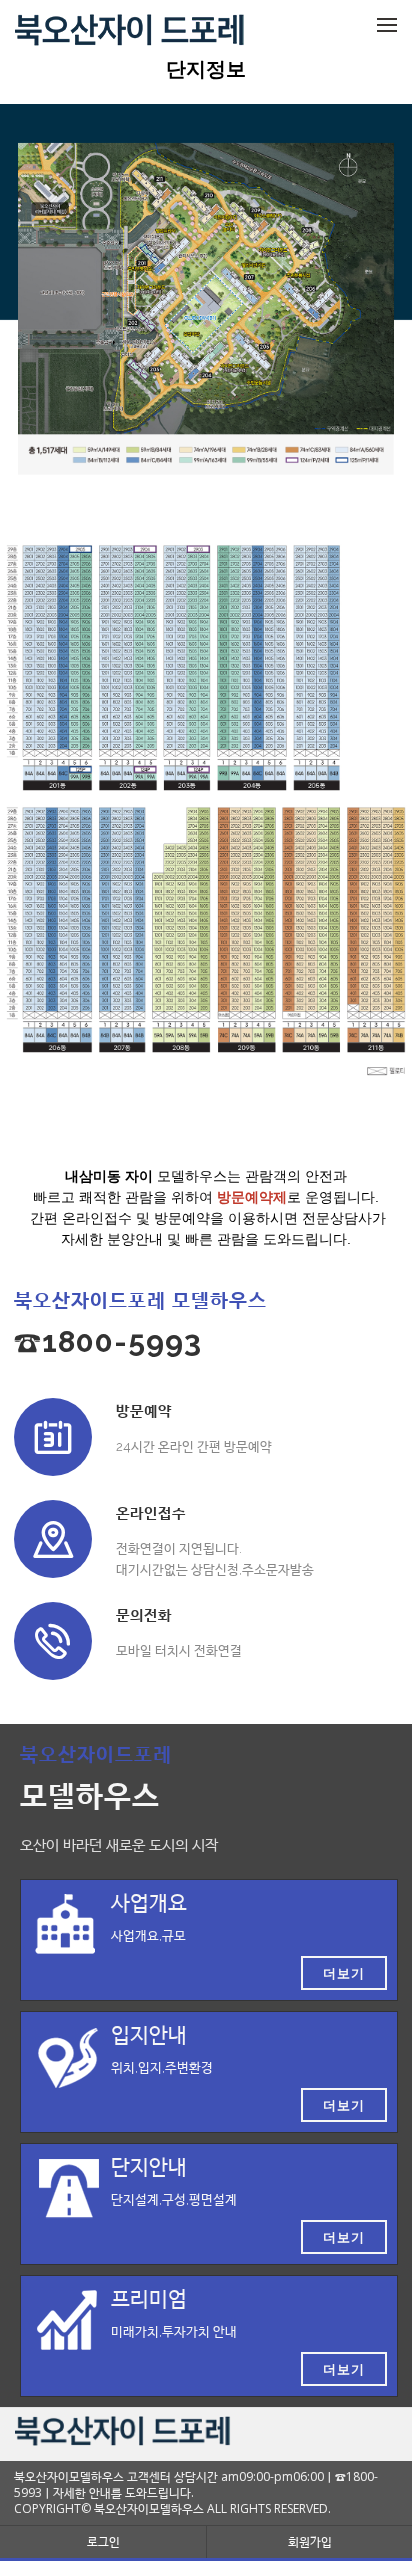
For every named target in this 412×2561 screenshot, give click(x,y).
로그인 (103, 2541)
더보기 (344, 1973)
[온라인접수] (53, 1539)
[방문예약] (53, 1437)
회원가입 (310, 2541)
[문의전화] (53, 1641)
